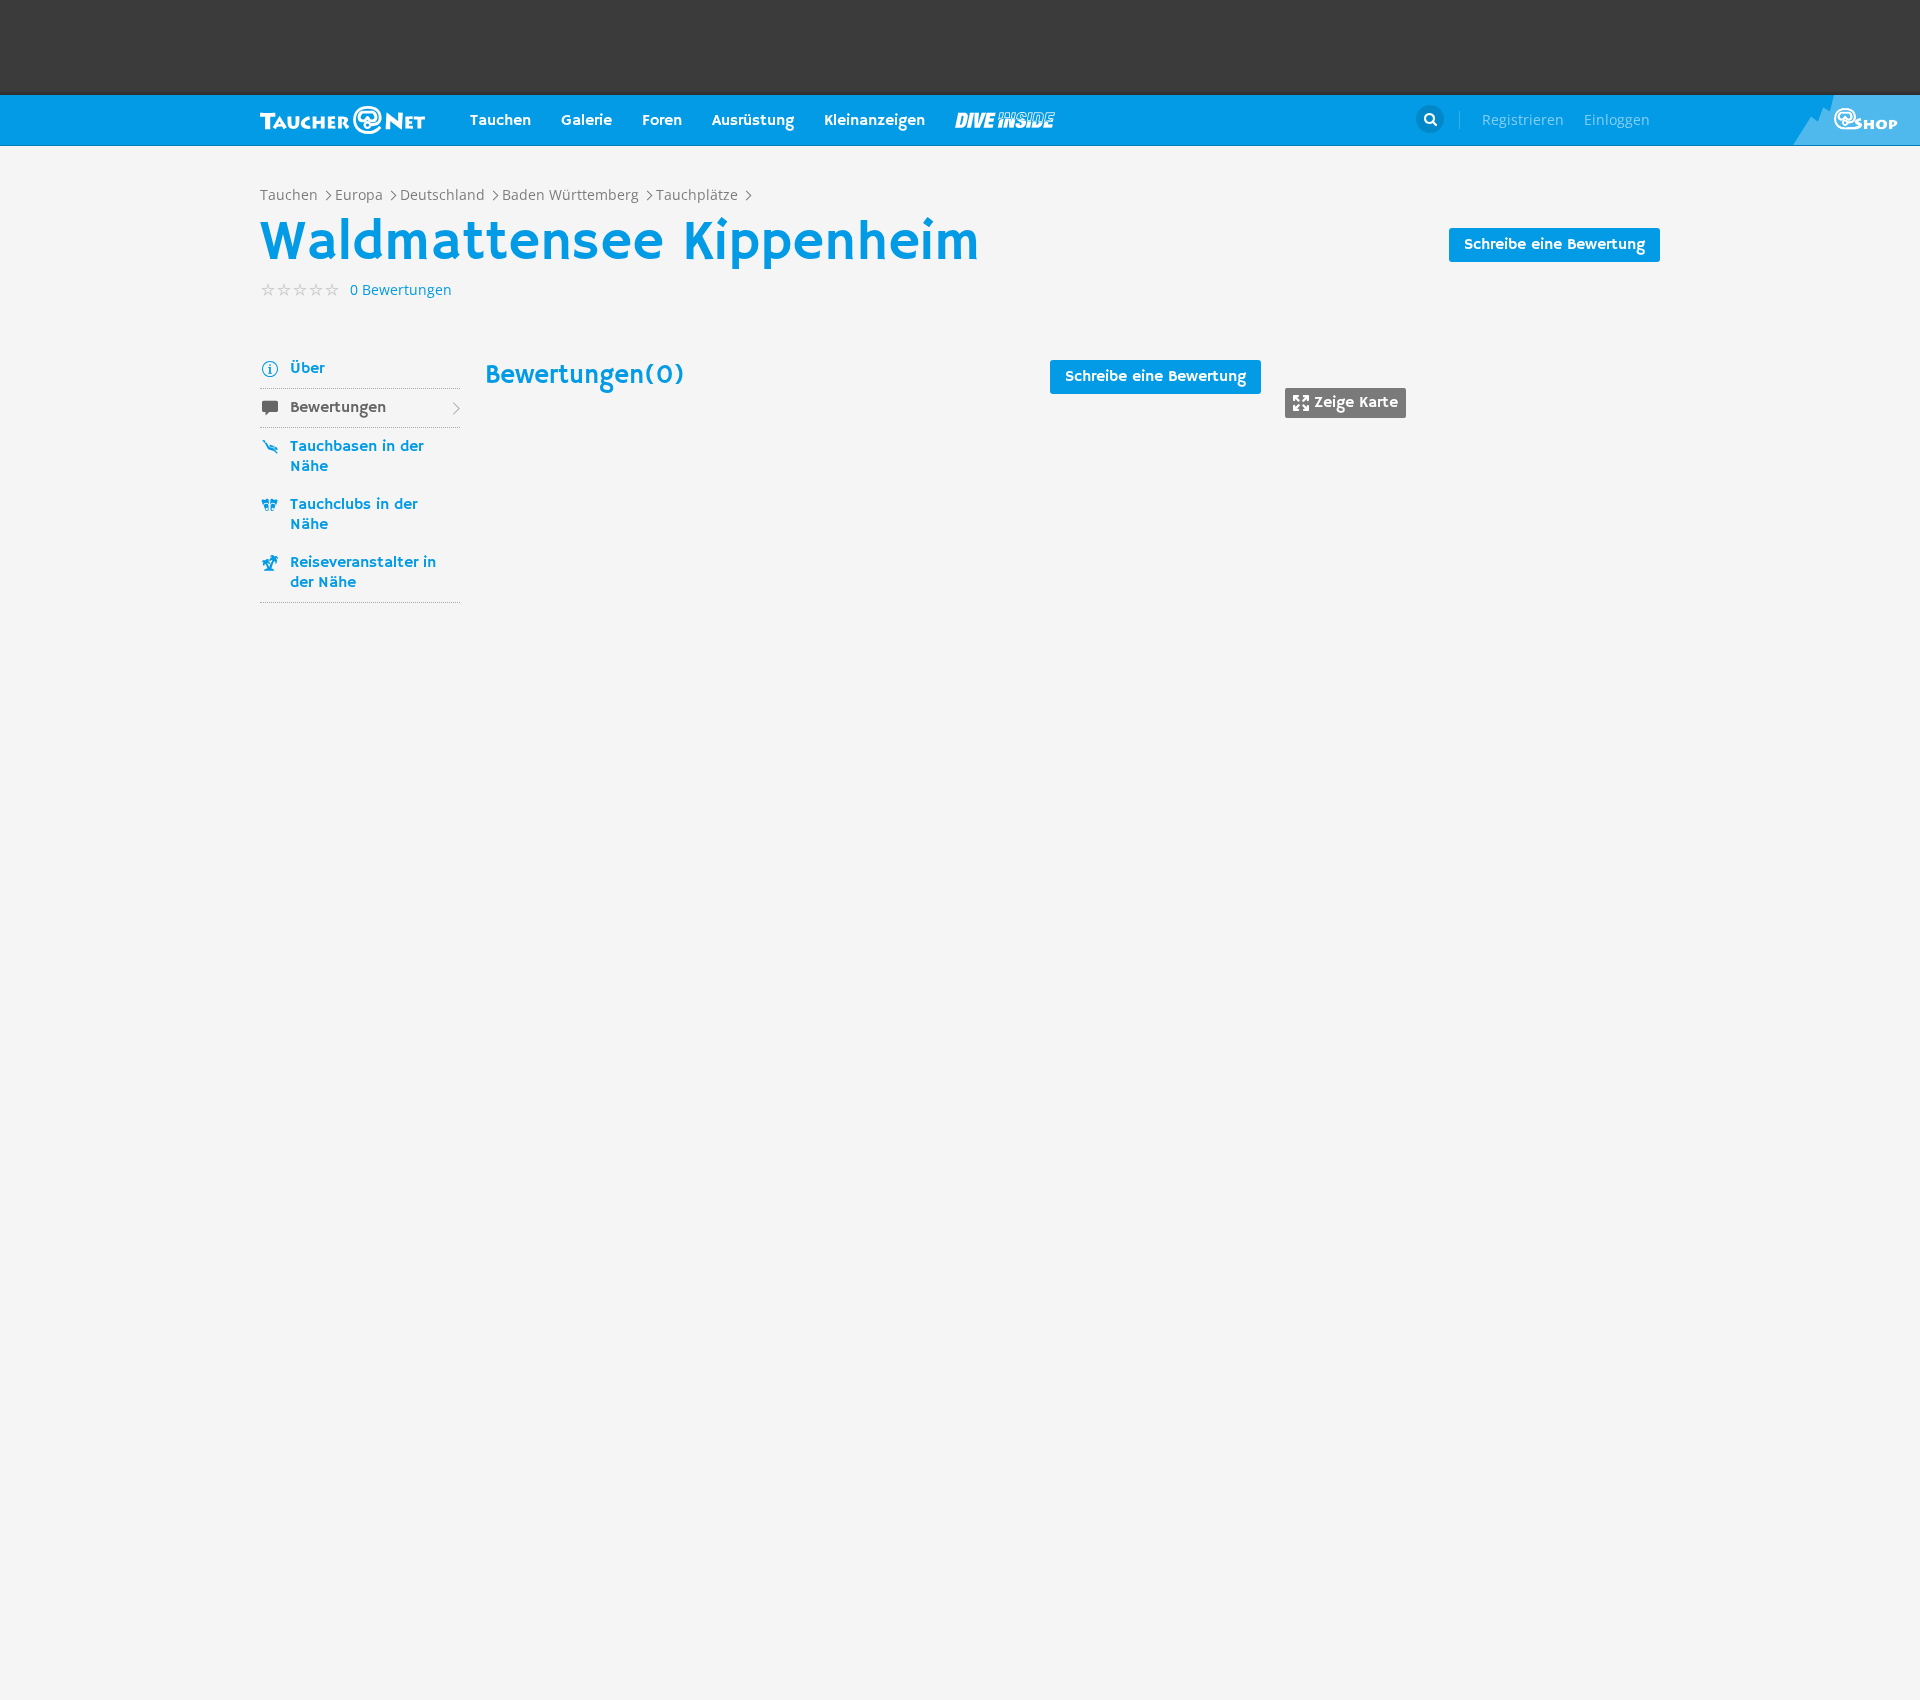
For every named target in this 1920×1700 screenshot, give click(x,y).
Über (307, 369)
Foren (662, 121)
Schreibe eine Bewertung (1554, 245)
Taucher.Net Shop (1856, 120)
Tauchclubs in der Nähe (353, 515)
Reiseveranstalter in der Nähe (363, 573)
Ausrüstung (753, 121)
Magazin (1005, 120)
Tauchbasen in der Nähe (356, 457)
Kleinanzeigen (874, 121)
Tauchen (500, 121)
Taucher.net (342, 120)
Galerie (586, 121)
